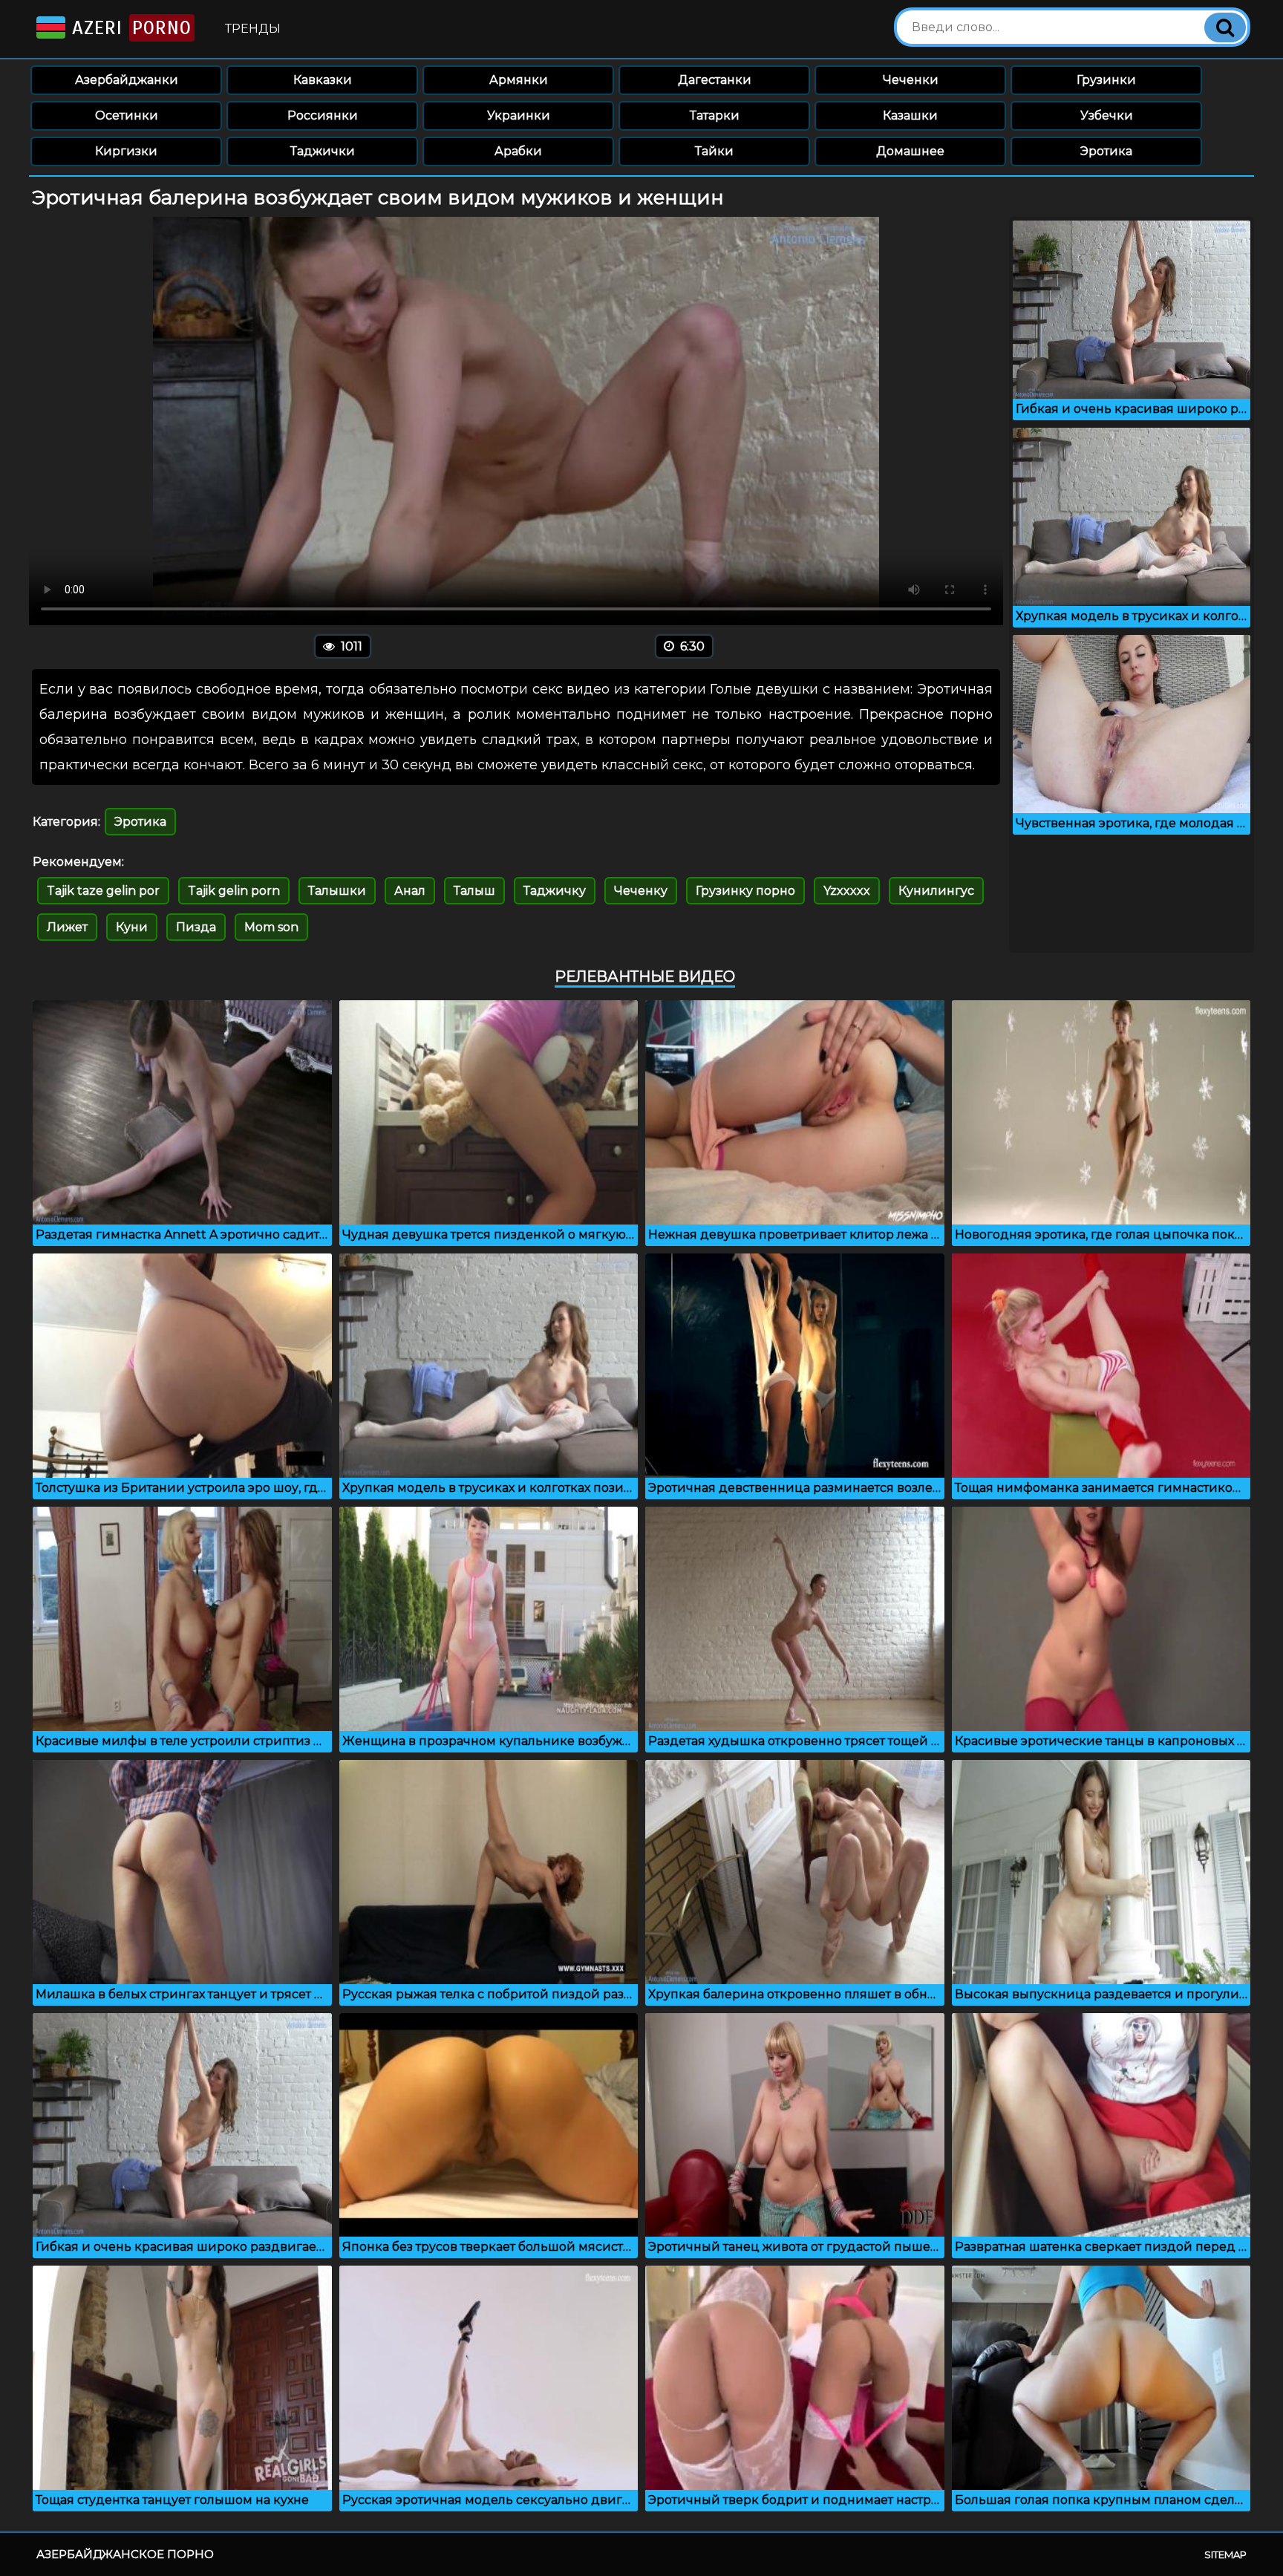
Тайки (714, 151)
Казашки (910, 115)
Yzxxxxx (847, 891)
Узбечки (1107, 115)
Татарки (715, 115)
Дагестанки (715, 80)
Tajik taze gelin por (103, 891)
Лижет (67, 927)
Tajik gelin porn (234, 891)
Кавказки (323, 80)
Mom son (271, 927)
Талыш (474, 891)
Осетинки (127, 115)
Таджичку (555, 891)
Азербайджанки (127, 80)
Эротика (1106, 151)
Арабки (518, 151)
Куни (132, 927)
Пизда (196, 927)
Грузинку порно (745, 891)
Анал (410, 891)
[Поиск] (1225, 27)
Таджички (323, 151)
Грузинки (1106, 80)
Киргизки (126, 151)
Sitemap (1225, 2554)
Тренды (253, 29)
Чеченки (911, 80)
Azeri (128, 28)
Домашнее (910, 151)
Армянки (519, 80)
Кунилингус (936, 891)
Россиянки (323, 115)
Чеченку (641, 891)
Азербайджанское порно (125, 2554)
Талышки (337, 891)
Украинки (519, 115)
